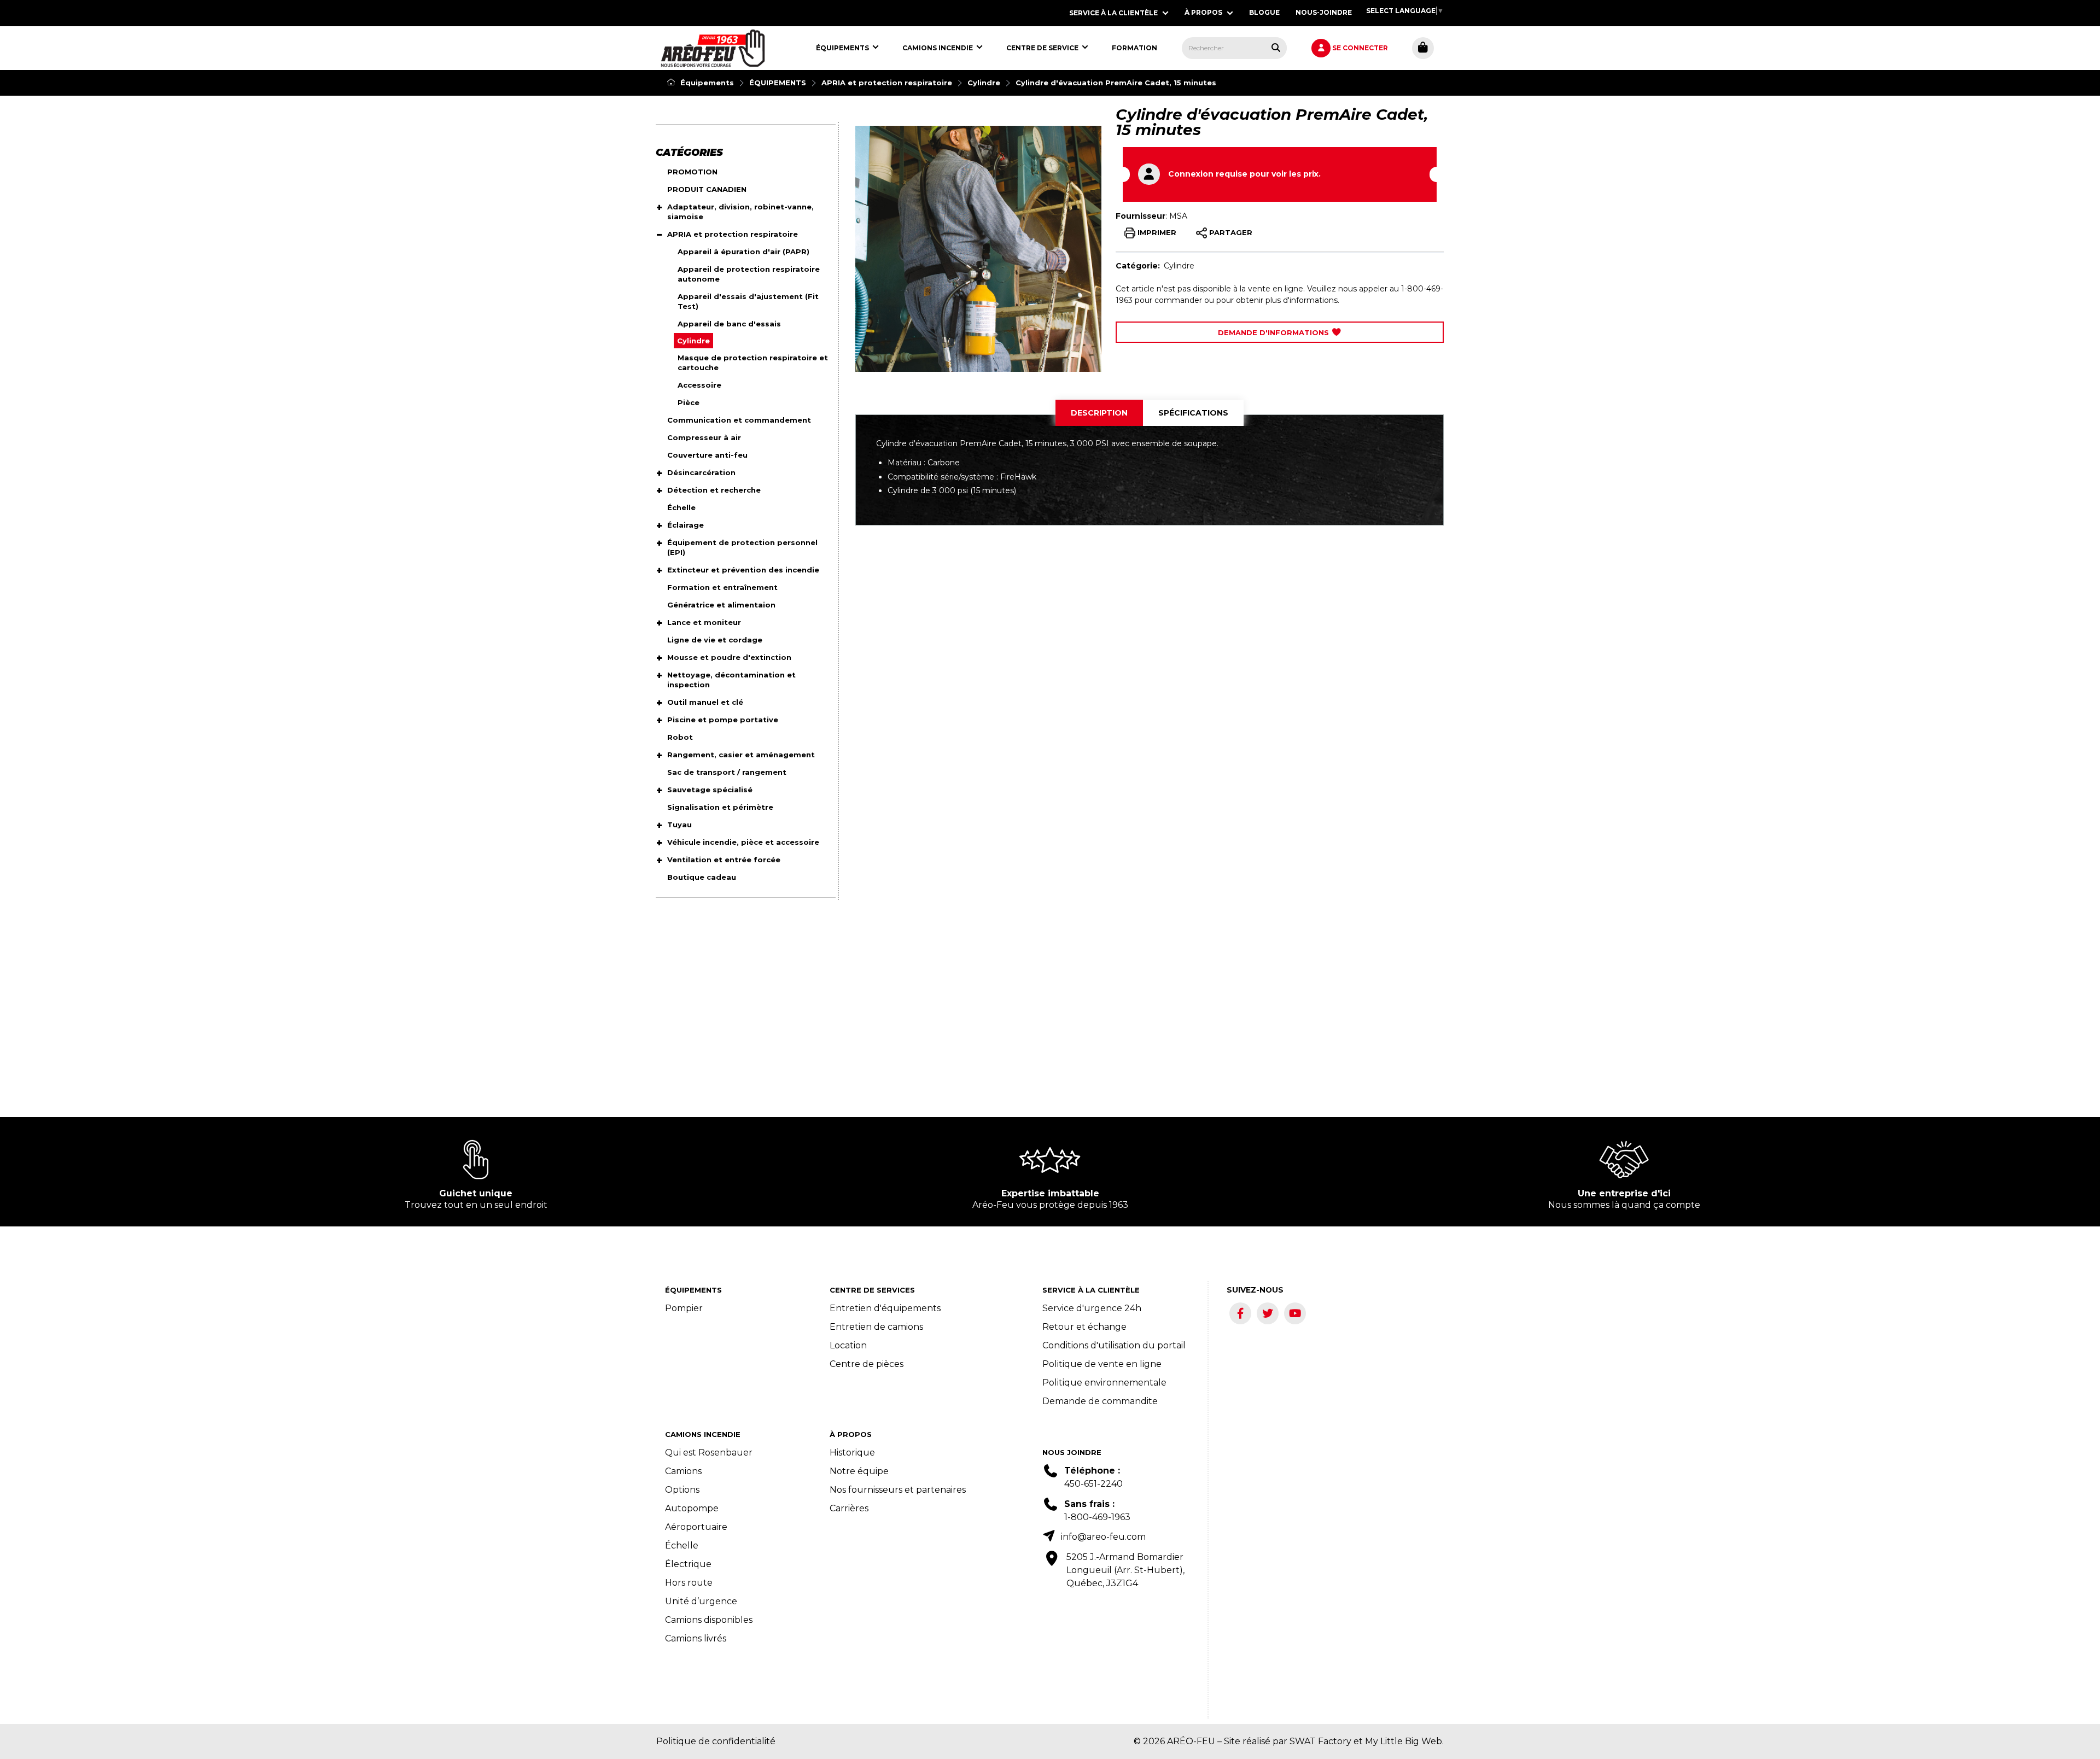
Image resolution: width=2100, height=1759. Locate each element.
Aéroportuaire (696, 1527)
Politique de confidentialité (716, 1741)
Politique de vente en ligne (1102, 1364)
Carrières (849, 1508)
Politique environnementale (1104, 1383)
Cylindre (984, 83)
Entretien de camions (876, 1327)
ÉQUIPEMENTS (778, 83)
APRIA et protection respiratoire (887, 83)
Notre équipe (859, 1471)
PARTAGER (1230, 232)
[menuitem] (713, 48)
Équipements (706, 83)
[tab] (1099, 413)
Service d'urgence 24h (1092, 1308)
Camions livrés (696, 1638)
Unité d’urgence (701, 1601)
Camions (683, 1471)
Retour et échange (1084, 1327)
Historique (852, 1453)
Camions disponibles (709, 1620)
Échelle (682, 1545)
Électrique (688, 1564)
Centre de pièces (867, 1364)
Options (682, 1490)
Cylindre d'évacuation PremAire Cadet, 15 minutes (1116, 83)
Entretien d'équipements (885, 1308)
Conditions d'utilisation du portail (1114, 1345)
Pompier (684, 1308)
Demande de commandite (1100, 1401)
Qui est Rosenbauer (709, 1453)
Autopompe (692, 1508)
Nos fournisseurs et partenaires (898, 1490)
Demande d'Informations (1274, 332)
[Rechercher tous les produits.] (1276, 48)
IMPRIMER (1156, 232)
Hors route (689, 1583)
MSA (1178, 216)
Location (848, 1345)
